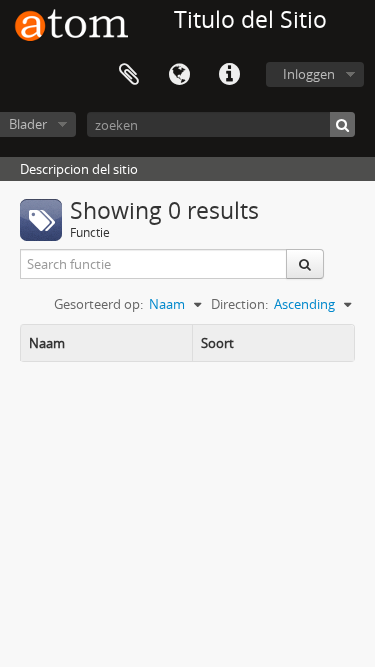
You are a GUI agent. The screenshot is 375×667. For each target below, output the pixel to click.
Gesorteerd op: (98, 304)
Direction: (239, 304)
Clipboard (129, 75)
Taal (179, 75)
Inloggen (309, 74)
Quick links (229, 75)
